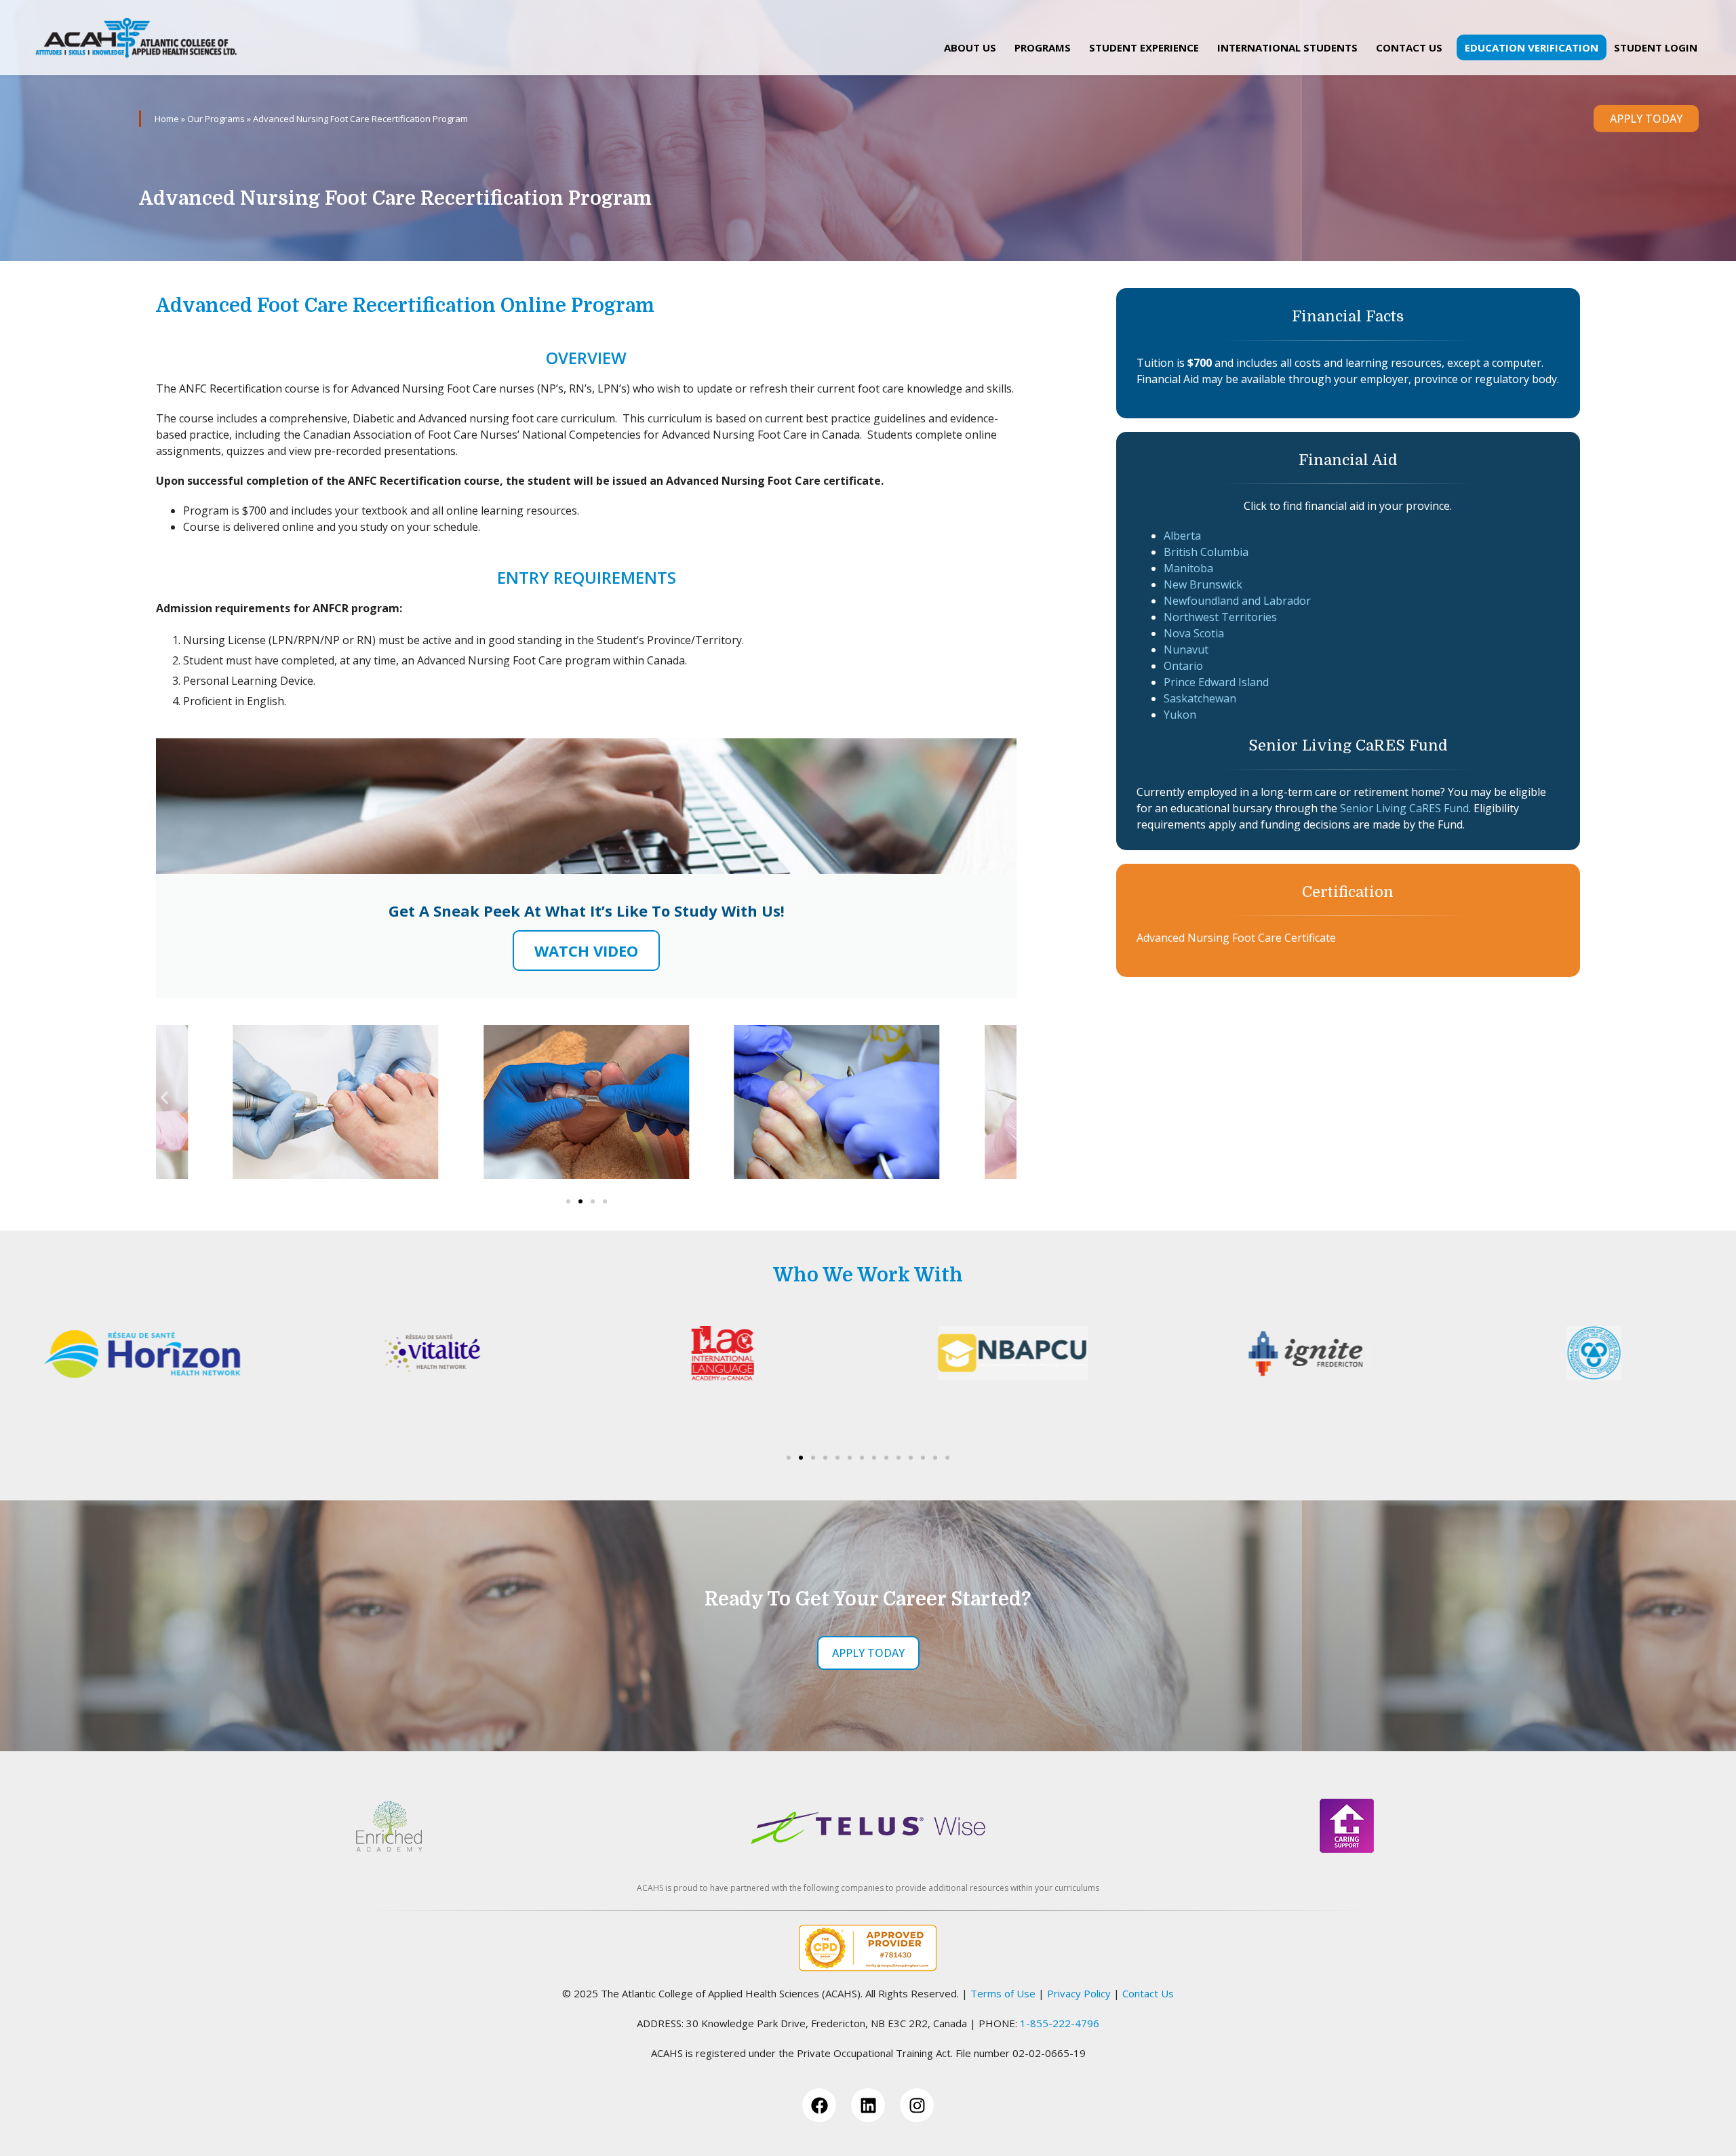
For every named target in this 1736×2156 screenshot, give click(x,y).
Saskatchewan (1200, 698)
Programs (1043, 47)
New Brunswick (1203, 584)
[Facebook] (819, 2105)
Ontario (1183, 666)
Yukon (1180, 715)
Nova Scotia (1194, 633)
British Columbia (1206, 552)
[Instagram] (917, 2105)
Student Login (1656, 47)
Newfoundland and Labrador (1237, 601)
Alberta (1182, 536)
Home (167, 119)
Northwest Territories (1220, 617)
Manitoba (1188, 568)
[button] (164, 1097)
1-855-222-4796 (1060, 2023)
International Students (1287, 47)
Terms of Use (1003, 1993)
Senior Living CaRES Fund (1404, 808)
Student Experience (1144, 47)
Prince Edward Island (1216, 682)
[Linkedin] (868, 2105)
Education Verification (1532, 47)
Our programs (216, 119)
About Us (970, 47)
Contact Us (1409, 47)
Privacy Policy (1079, 1993)
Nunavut (1186, 650)
